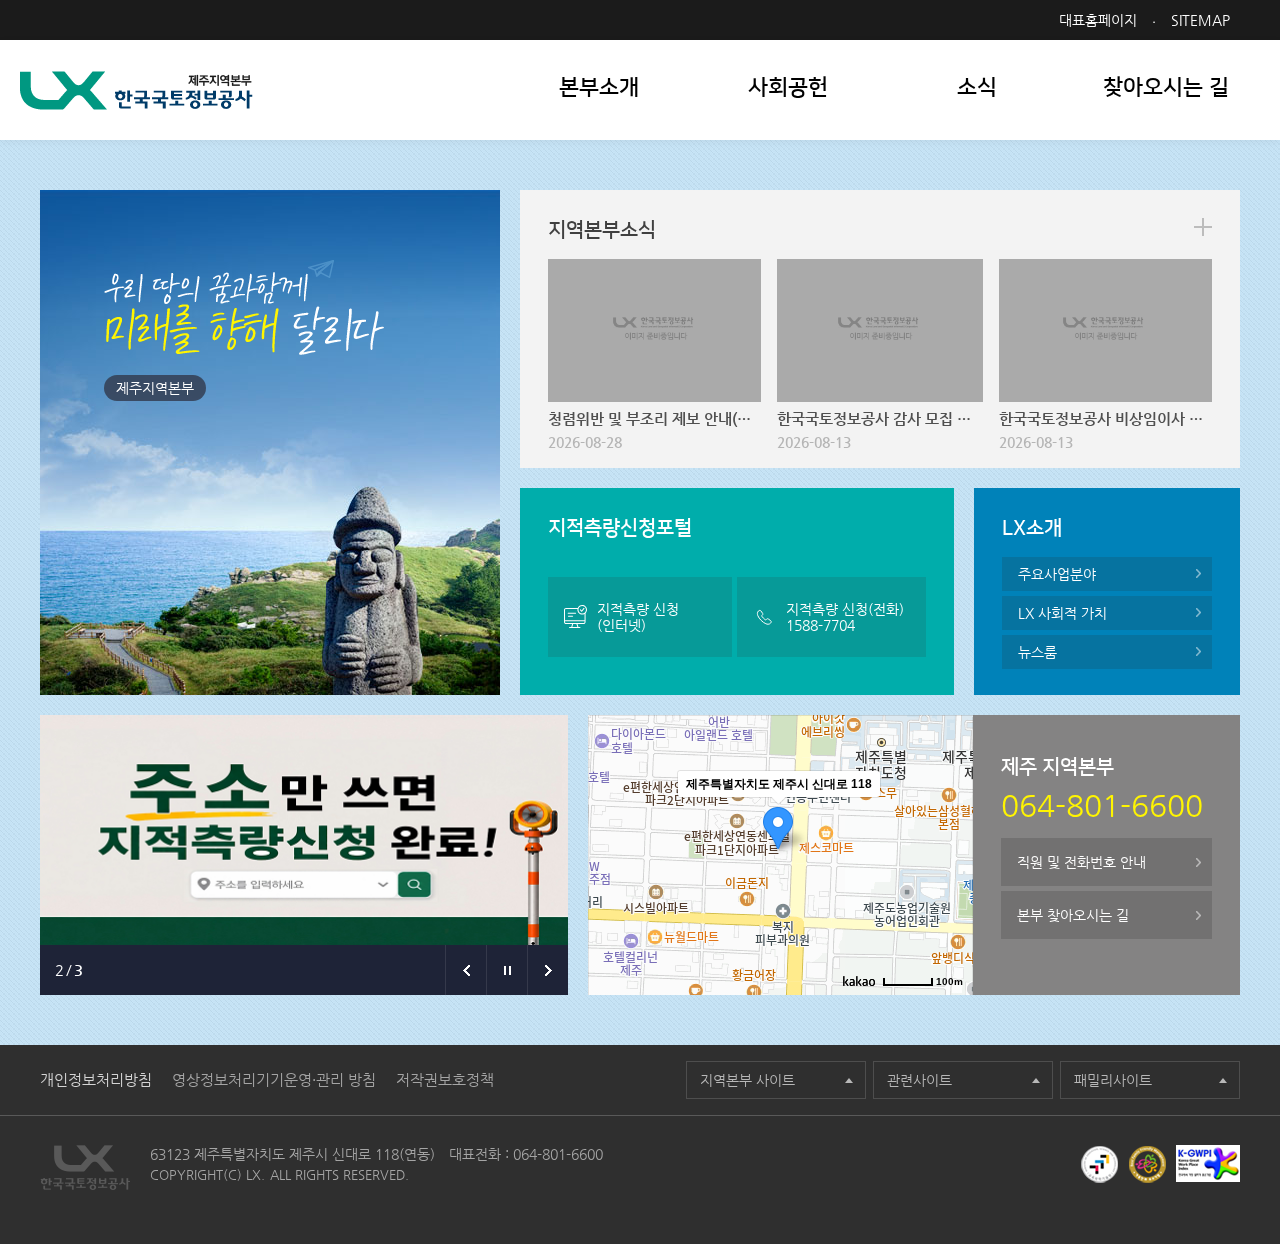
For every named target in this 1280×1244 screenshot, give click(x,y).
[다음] (547, 970)
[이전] (465, 970)
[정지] (506, 970)
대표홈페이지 (1098, 20)
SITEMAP (1200, 20)
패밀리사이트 (1113, 1080)
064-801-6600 (558, 1154)
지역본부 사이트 (747, 1080)
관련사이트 (919, 1080)
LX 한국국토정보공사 (136, 90)
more (1203, 227)
